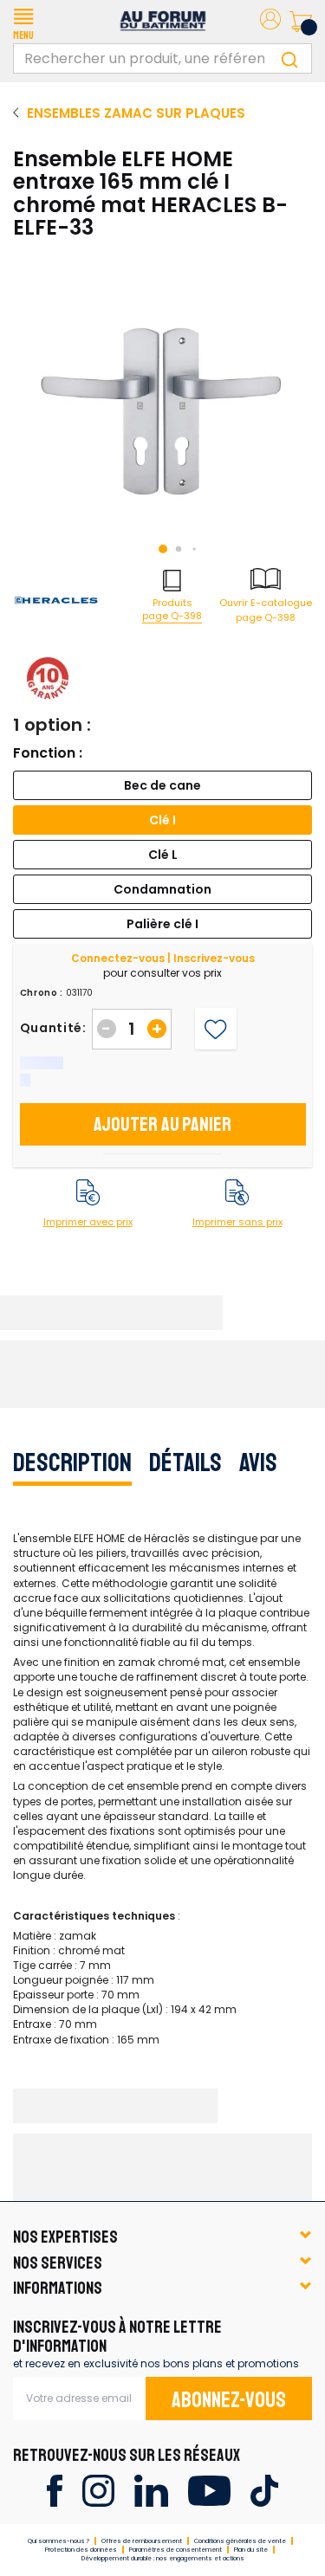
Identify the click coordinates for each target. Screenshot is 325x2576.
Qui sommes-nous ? (58, 2541)
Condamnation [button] (162, 889)
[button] (23, 22)
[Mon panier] (301, 22)
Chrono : (42, 993)
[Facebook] (54, 2490)
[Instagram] (98, 2490)
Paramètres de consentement (175, 2550)
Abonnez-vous (229, 2400)
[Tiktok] (264, 2490)
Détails (185, 1462)
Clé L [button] (163, 855)
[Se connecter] (270, 22)
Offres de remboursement (142, 2541)
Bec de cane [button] (162, 785)
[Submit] (289, 58)
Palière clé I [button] (162, 924)
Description (72, 1462)
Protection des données (81, 2550)
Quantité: (53, 1028)
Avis (258, 1462)
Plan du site (251, 2550)
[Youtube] (209, 2490)
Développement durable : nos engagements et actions (163, 2558)
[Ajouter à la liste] (215, 1029)
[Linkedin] (151, 2490)
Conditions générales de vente (240, 2541)
